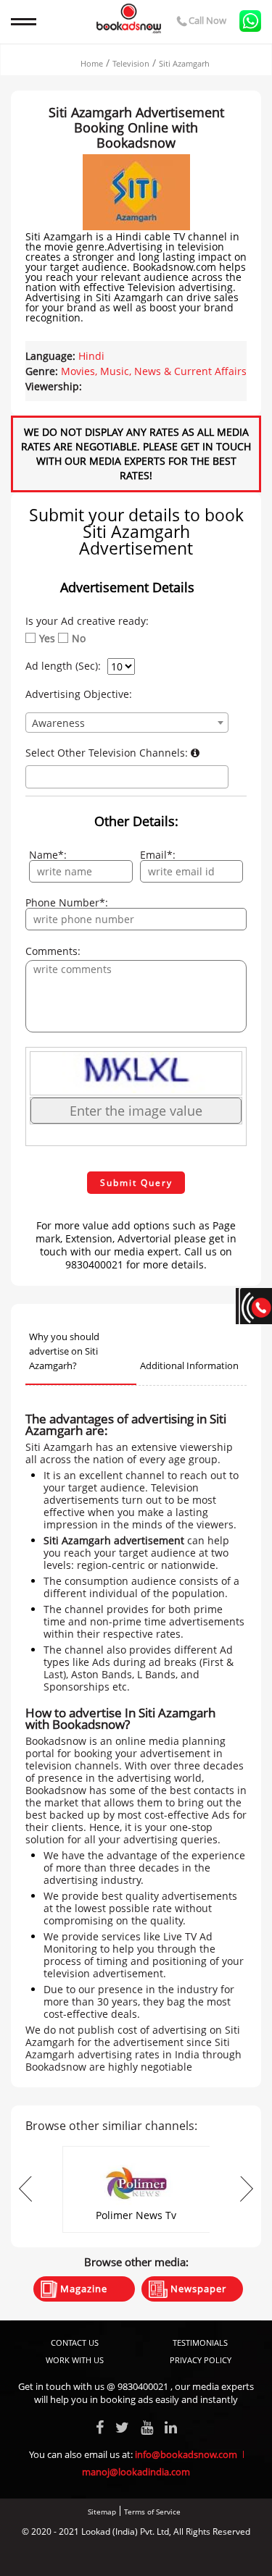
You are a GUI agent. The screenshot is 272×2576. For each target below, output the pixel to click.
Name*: (48, 855)
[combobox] (127, 723)
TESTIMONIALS (200, 2343)
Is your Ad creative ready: (87, 621)
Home (92, 63)
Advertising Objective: (79, 694)
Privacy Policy (201, 2360)
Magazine (82, 2289)
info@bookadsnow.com (186, 2454)
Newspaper (197, 2289)
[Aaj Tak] (136, 2151)
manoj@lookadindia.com (136, 2472)
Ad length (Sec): (63, 666)
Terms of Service (152, 2512)
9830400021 (143, 2386)
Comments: (53, 951)
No (79, 639)
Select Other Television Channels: (108, 753)
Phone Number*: (67, 903)
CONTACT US (75, 2343)
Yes (47, 639)
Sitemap (102, 2512)
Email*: (158, 855)
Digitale (191, 2556)
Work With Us (75, 2360)
